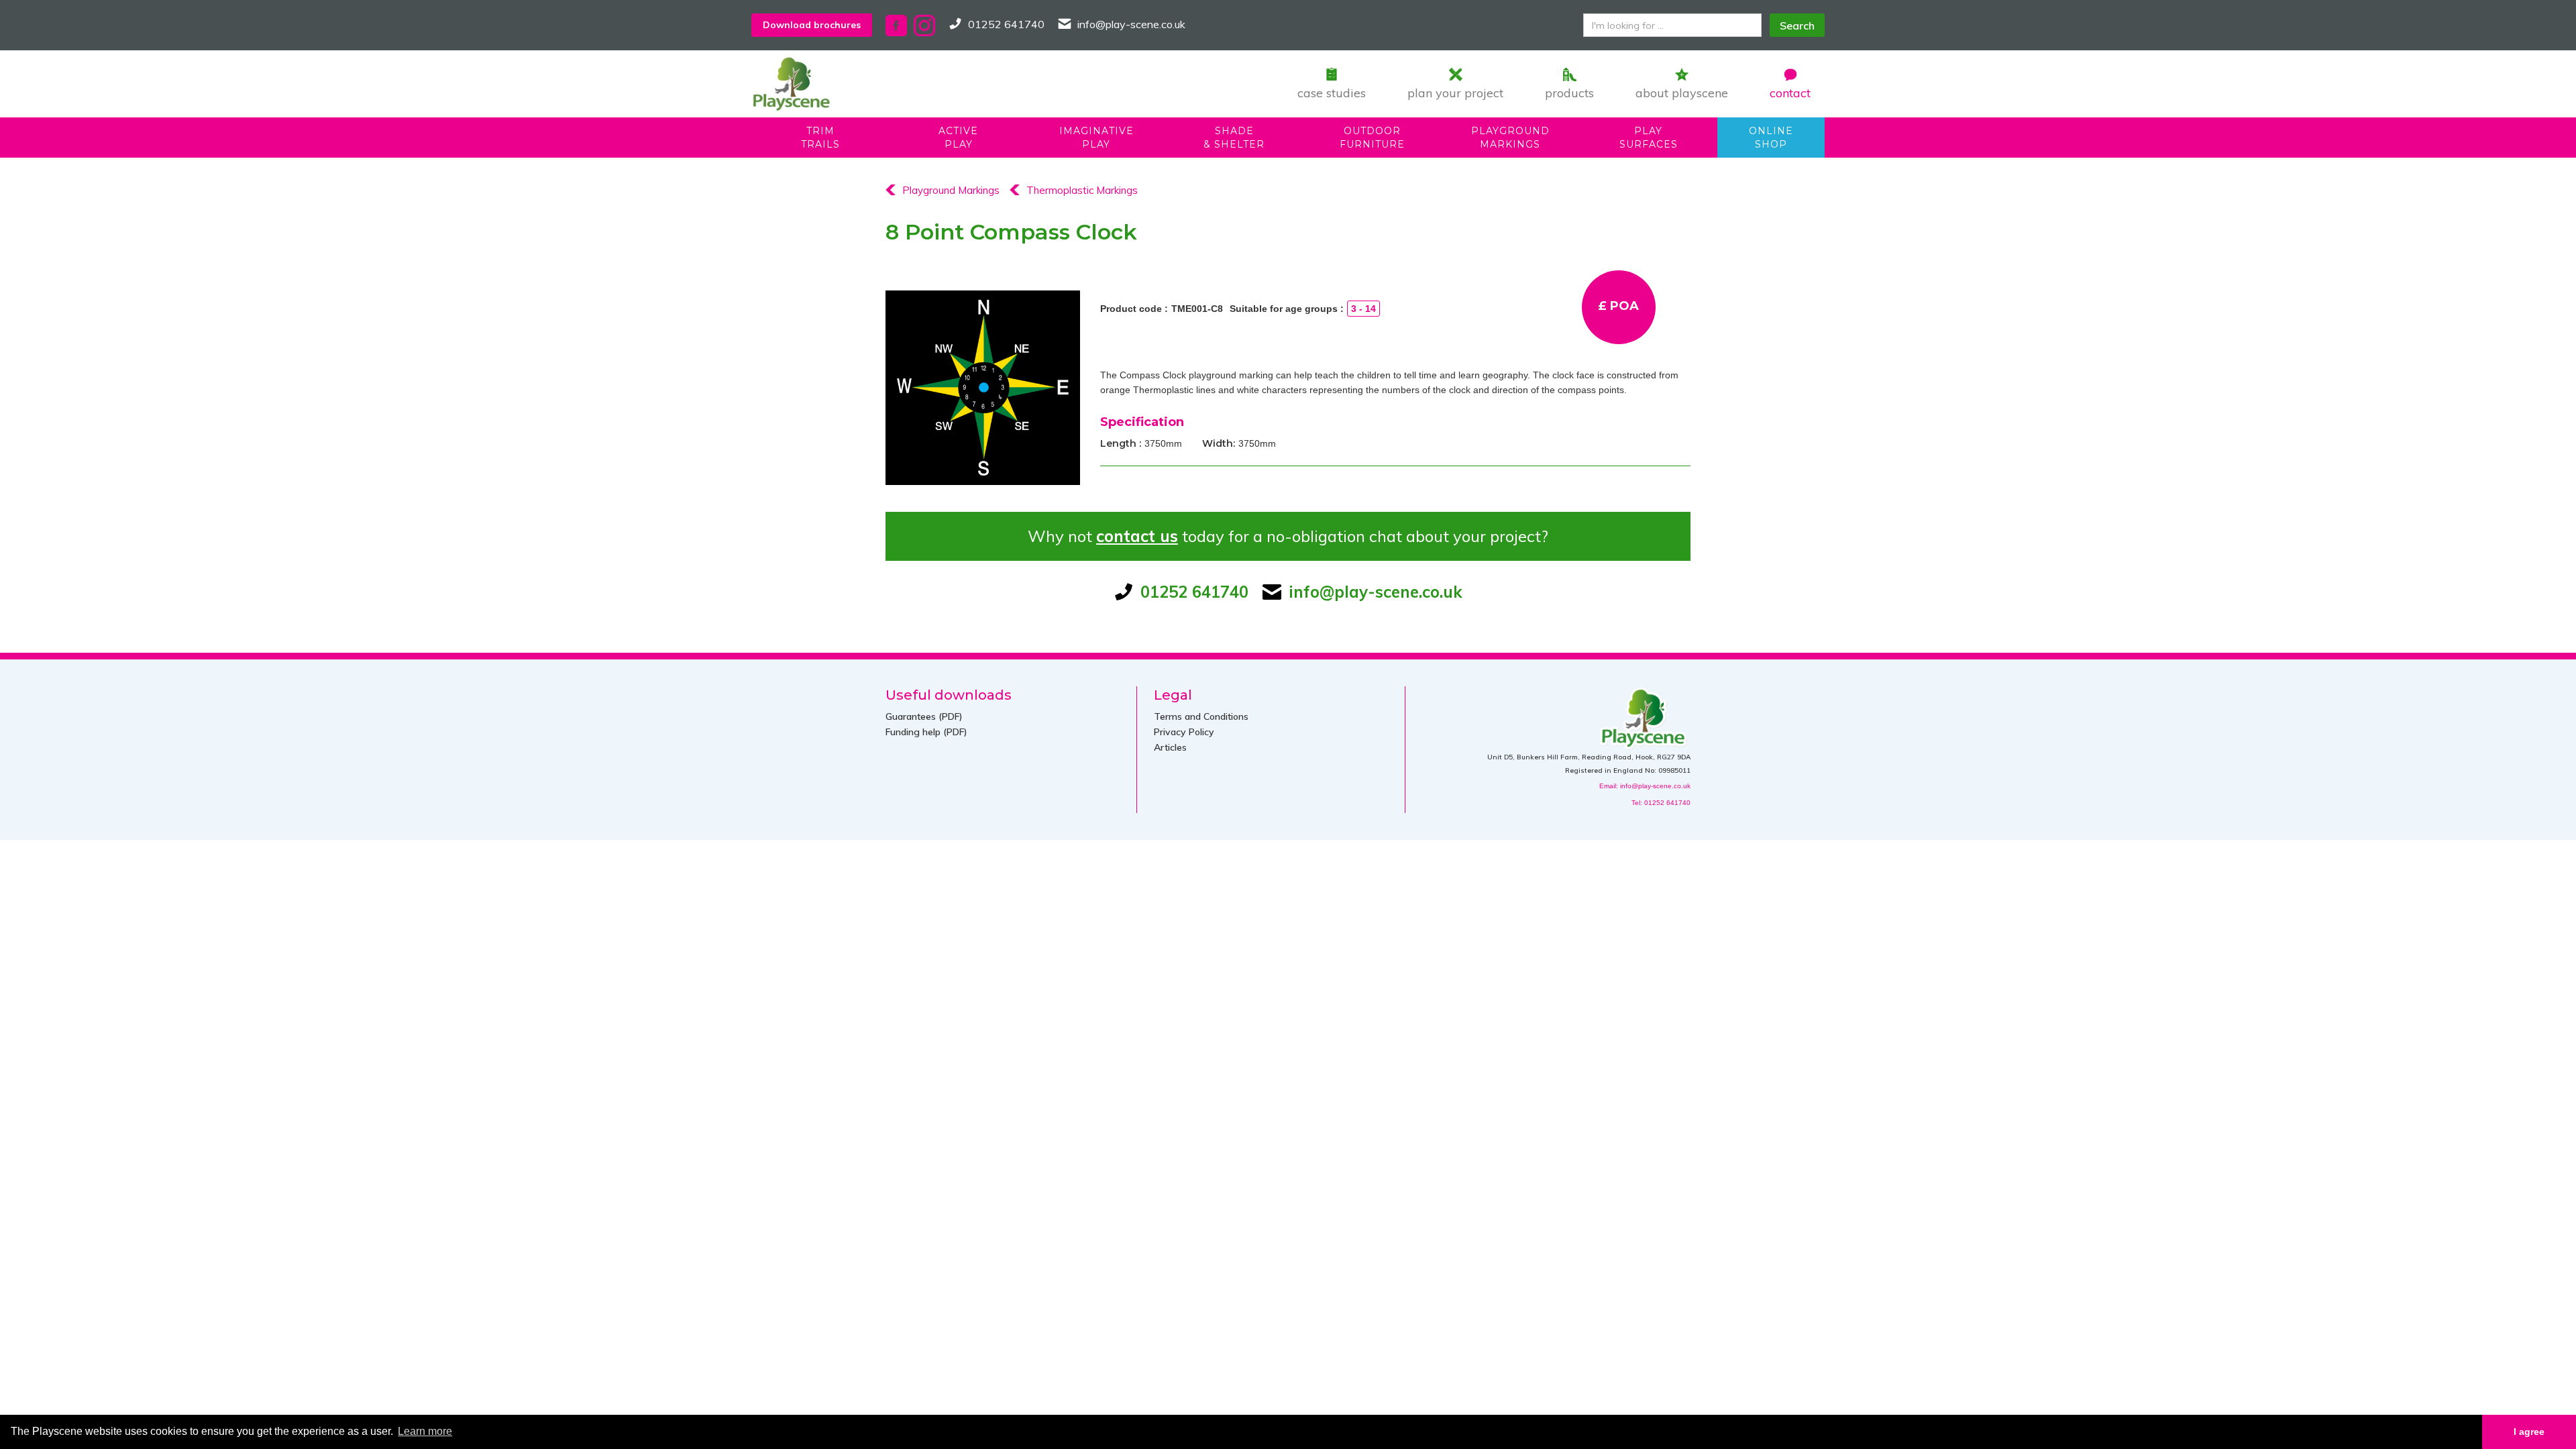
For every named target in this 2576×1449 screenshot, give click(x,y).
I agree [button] (2529, 1432)
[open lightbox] (983, 388)
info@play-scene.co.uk (1131, 24)
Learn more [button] (425, 1431)
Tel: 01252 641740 (1661, 803)
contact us (1137, 536)
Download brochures (812, 25)
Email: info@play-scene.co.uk (1645, 786)
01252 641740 (1006, 24)
